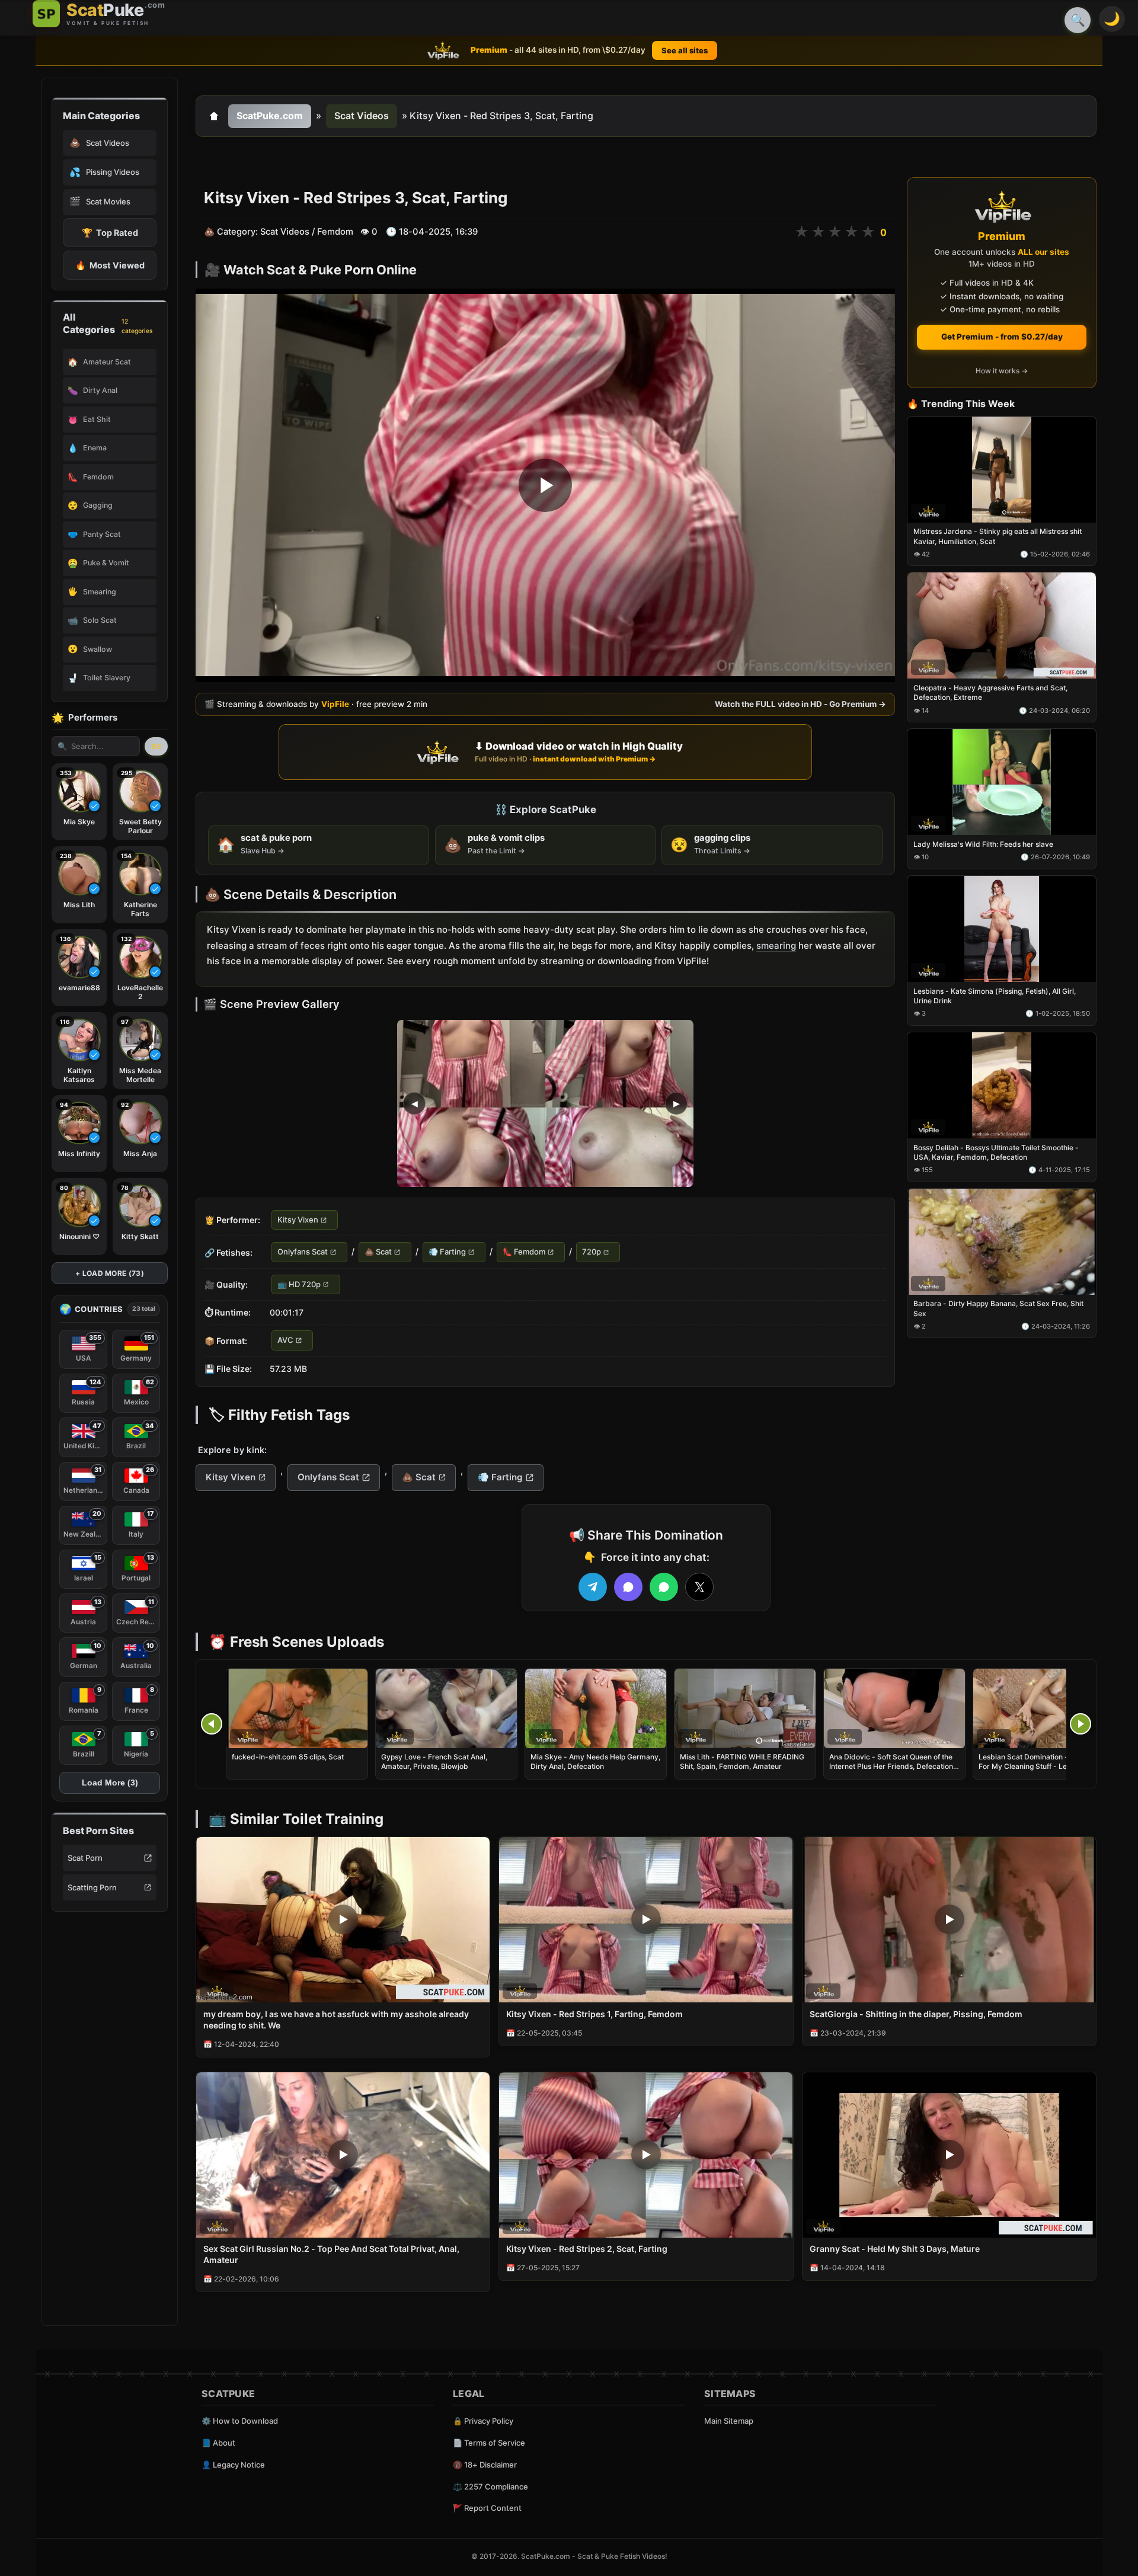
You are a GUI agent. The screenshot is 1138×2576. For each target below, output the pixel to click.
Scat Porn (85, 1858)
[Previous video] (212, 1724)
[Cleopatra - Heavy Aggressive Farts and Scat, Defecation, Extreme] (1002, 626)
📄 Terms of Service (489, 2443)
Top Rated (110, 233)
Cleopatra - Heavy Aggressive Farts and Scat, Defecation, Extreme (990, 693)
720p (592, 1252)
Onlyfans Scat (303, 1252)
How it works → (1002, 371)
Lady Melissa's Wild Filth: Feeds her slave (983, 844)
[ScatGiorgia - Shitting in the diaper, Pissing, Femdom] (949, 1920)
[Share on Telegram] (593, 1587)
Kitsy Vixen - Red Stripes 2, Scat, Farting (587, 2249)
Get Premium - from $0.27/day (1002, 337)
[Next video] (1081, 1724)
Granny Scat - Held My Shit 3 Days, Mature (895, 2249)
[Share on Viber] (628, 1587)
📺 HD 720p (299, 1284)
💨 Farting (447, 1252)
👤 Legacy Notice (233, 2465)
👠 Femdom (524, 1252)
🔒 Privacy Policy (483, 2421)
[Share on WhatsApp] (664, 1587)
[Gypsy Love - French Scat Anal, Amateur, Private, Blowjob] (446, 1708)
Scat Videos (362, 116)
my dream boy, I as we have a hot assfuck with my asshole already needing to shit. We (336, 2020)
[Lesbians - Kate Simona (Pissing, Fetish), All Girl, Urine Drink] (1002, 929)
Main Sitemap (729, 2421)
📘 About (218, 2443)
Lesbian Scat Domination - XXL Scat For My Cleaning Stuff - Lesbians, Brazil (1040, 1766)
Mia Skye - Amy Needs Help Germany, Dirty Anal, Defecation (595, 1761)
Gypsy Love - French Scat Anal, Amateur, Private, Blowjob (434, 1761)
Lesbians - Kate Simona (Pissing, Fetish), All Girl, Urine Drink (995, 996)
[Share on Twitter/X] (699, 1587)
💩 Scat (378, 1252)
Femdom (335, 232)
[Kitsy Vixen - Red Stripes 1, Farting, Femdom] (646, 1920)
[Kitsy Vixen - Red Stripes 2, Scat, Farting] (646, 2155)
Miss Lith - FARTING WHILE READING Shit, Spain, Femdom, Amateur (742, 1761)
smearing (776, 945)
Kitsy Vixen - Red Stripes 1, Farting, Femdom (594, 2014)
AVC (285, 1340)
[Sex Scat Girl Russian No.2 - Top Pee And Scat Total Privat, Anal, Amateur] (343, 2155)
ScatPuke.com (270, 116)
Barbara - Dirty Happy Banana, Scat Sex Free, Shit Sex (998, 1309)
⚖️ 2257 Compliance (490, 2487)
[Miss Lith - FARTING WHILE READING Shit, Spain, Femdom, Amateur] (745, 1708)
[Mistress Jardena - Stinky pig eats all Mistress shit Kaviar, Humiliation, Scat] (1002, 470)
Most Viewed (110, 265)
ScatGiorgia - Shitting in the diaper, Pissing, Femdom (916, 2014)
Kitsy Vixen (298, 1220)
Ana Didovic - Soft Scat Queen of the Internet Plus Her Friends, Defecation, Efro (892, 1766)
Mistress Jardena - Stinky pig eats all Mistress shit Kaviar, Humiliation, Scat (998, 537)
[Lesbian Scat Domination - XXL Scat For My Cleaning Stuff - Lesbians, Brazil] (1044, 1708)
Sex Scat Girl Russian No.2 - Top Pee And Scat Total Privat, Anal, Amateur (331, 2254)
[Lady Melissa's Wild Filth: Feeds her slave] (1002, 783)
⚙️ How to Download (240, 2421)
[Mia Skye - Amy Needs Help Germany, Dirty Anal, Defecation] (596, 1708)
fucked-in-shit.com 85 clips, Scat (288, 1757)
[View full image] (545, 1103)
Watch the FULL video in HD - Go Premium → (800, 704)
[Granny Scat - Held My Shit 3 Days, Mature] (949, 2155)
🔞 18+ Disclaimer (485, 2465)
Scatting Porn (92, 1887)
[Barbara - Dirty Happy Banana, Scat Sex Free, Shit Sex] (1002, 1242)
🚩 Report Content (487, 2508)
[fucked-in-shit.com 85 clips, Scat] (297, 1708)
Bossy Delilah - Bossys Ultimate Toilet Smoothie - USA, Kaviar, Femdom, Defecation (996, 1152)
